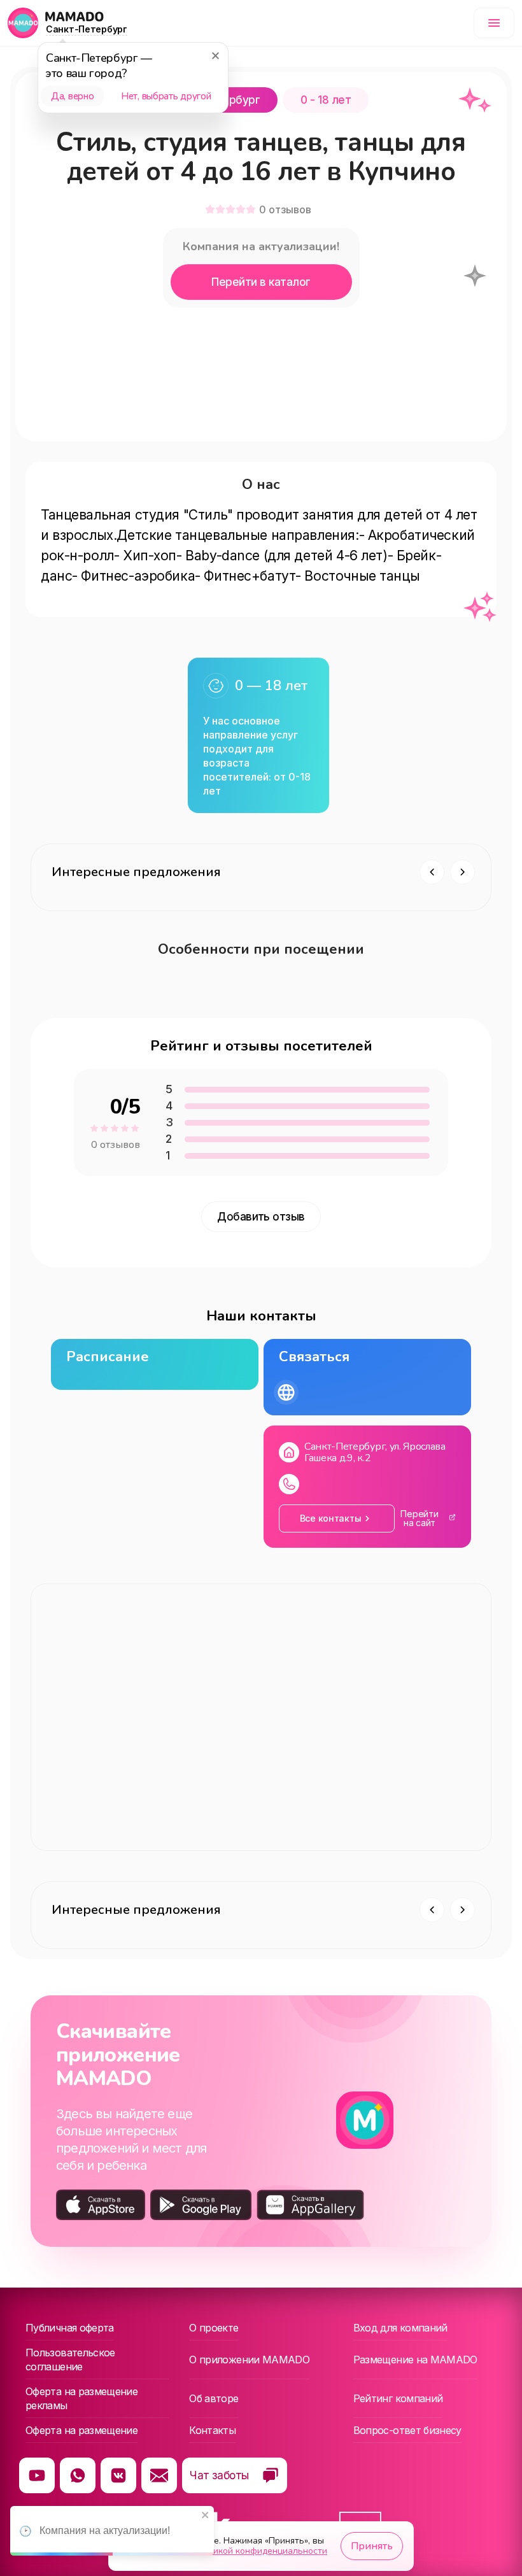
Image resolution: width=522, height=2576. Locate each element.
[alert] (112, 2531)
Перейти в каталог (261, 282)
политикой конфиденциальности (258, 2551)
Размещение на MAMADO (415, 2360)
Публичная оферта (70, 2328)
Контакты (212, 2430)
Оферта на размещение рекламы (81, 2398)
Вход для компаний (400, 2328)
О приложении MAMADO (249, 2360)
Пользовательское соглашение (70, 2360)
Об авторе (214, 2398)
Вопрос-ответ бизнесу (407, 2430)
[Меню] (494, 23)
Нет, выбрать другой (166, 96)
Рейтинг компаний (398, 2398)
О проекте (214, 2328)
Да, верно (72, 96)
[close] (206, 2516)
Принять (372, 2546)
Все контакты (331, 1518)
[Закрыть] (215, 55)
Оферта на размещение (81, 2430)
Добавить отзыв (261, 1217)
